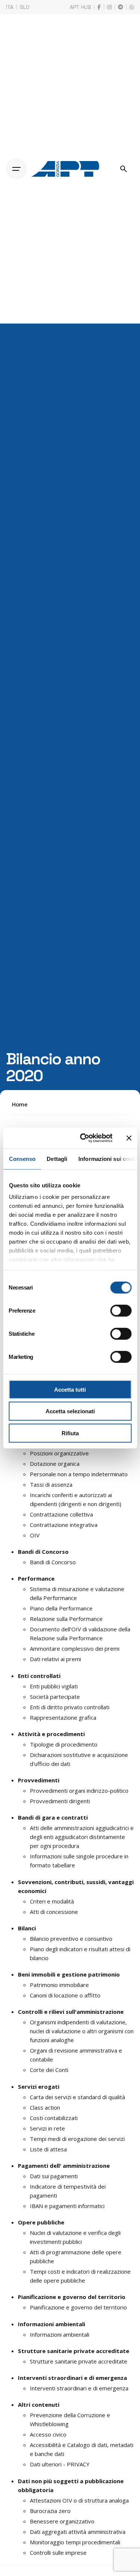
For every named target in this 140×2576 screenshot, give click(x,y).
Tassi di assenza (51, 1484)
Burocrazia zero (50, 2511)
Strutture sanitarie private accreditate (79, 2361)
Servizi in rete (47, 2128)
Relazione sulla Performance (66, 1619)
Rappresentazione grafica (63, 1717)
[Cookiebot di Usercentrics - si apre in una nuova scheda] (83, 1138)
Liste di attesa (48, 2149)
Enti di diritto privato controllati (70, 1707)
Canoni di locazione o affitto (65, 1995)
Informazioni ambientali (60, 2334)
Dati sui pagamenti (54, 2176)
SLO (25, 7)
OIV (35, 1535)
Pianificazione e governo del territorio (78, 2307)
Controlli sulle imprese (58, 2553)
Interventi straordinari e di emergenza (79, 2388)
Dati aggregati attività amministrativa (78, 2532)
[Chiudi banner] (129, 1138)
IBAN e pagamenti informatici (67, 2206)
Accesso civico (48, 2434)
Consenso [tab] (22, 1158)
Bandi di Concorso (53, 1562)
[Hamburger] (16, 169)
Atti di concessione (54, 1912)
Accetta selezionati (70, 1411)
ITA (10, 7)
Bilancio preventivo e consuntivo (71, 1939)
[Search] (124, 169)
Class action (45, 2107)
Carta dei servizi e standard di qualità (77, 2097)
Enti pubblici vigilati (54, 1686)
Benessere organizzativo (62, 2521)
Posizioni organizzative (59, 1453)
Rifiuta (70, 1433)
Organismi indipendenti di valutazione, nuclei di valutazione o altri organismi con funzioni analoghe (82, 2031)
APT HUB (80, 7)
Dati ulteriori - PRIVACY (60, 2464)
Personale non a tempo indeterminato (79, 1474)
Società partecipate (55, 1697)
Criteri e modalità (52, 1901)
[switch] (121, 1310)
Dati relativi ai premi (55, 1659)
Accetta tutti (70, 1389)
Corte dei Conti (49, 2070)
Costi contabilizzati (54, 2118)
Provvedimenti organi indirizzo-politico (79, 1791)
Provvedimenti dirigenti (60, 1801)
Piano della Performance (61, 1608)
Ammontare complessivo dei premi (75, 1648)
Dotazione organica (55, 1464)
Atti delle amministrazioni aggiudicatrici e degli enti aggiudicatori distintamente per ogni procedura (82, 1837)
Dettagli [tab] (57, 1158)
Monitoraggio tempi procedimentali (75, 2542)
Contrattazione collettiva (61, 1514)
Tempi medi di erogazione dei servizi (77, 2139)
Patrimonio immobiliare (59, 1985)
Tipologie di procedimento (64, 1744)
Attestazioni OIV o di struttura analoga (79, 2500)
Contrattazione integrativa (64, 1525)
